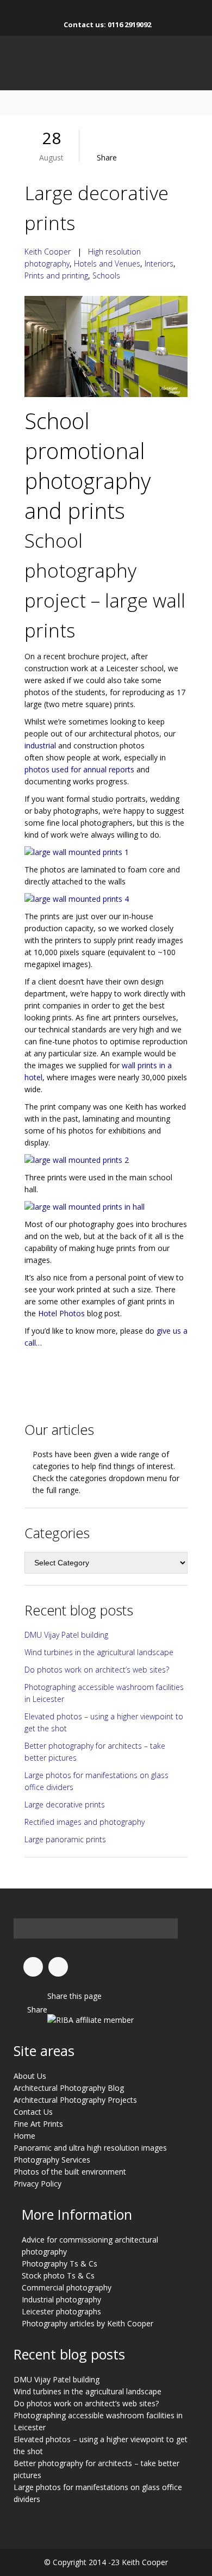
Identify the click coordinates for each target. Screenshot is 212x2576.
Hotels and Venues (107, 264)
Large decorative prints (65, 1804)
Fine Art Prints (38, 2124)
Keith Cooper (48, 252)
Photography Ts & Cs (60, 2264)
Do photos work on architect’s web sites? (97, 1670)
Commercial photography (67, 2287)
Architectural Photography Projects (75, 2100)
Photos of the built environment (70, 2172)
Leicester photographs (61, 2311)
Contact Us (33, 2112)
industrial (40, 745)
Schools (106, 275)
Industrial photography (61, 2299)
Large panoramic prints (65, 1839)
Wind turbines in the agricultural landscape (99, 1652)
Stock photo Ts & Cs (58, 2275)
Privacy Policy (38, 2184)
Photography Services (52, 2160)
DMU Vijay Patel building (66, 1635)
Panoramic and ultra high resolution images (90, 2148)
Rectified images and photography (85, 1822)
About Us (30, 2076)
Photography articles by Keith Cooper (88, 2323)
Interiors (159, 264)
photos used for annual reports (79, 769)
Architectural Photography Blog (69, 2088)
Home (24, 2136)
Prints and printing (56, 275)
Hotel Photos (61, 1313)
